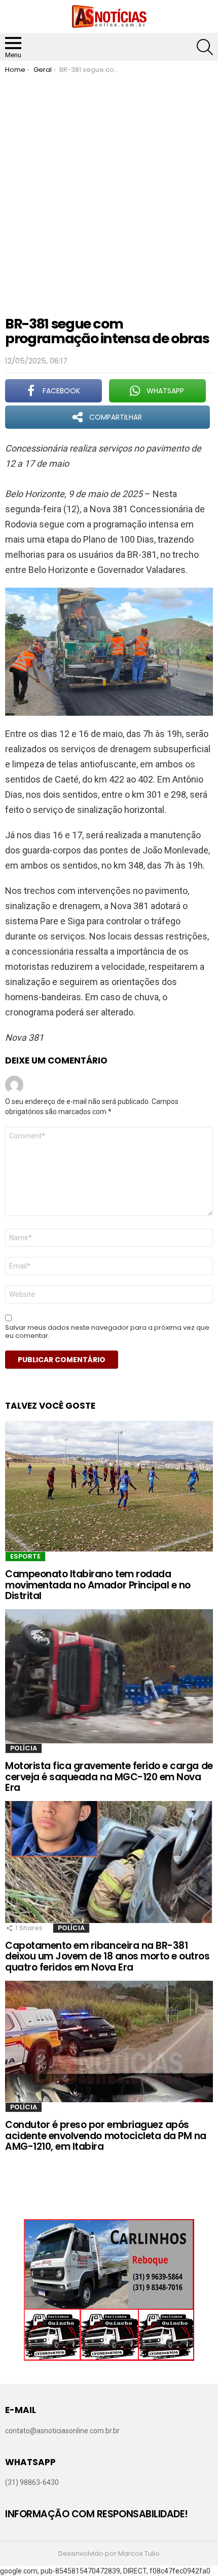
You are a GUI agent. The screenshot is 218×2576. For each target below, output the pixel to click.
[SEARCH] (205, 47)
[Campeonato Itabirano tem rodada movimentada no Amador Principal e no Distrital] (109, 1486)
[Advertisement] (109, 188)
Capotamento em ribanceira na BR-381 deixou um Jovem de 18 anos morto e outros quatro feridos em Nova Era (107, 1956)
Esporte (25, 1556)
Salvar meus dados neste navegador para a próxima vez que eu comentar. (107, 1332)
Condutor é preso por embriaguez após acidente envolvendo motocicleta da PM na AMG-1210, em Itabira (106, 2136)
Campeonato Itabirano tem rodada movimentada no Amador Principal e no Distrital (98, 1585)
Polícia (24, 1748)
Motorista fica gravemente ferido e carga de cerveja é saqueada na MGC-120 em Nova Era (109, 1777)
